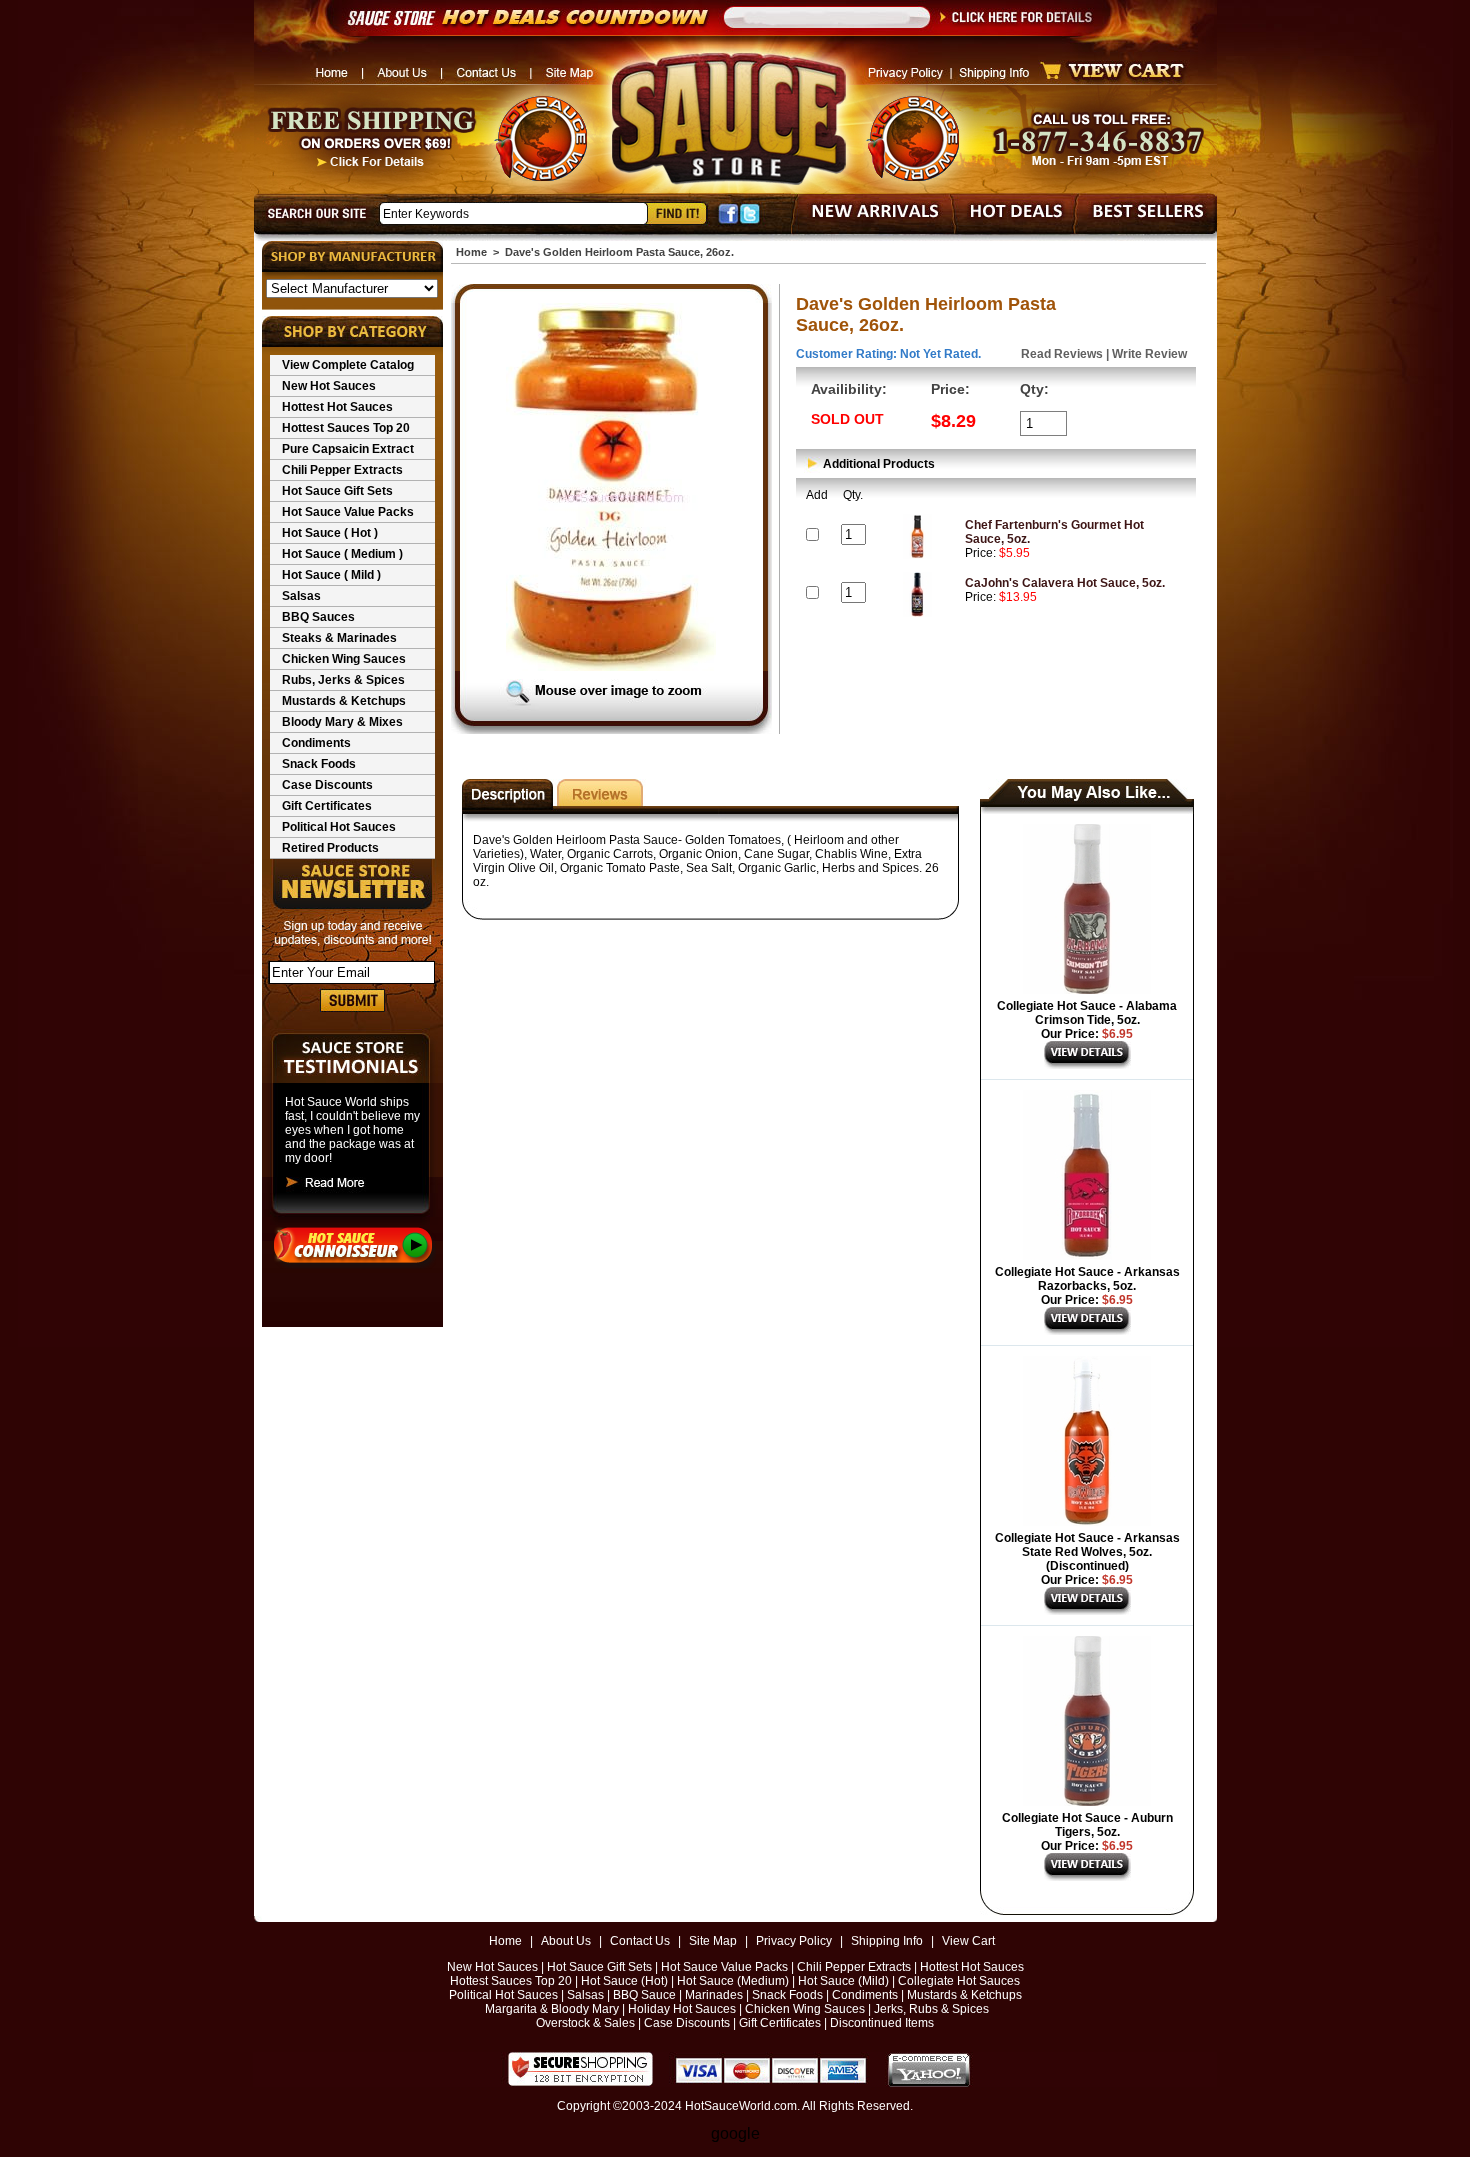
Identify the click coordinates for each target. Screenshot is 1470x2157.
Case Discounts (327, 785)
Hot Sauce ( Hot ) (330, 533)
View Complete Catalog (348, 365)
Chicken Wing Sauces (344, 659)
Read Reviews (1062, 354)
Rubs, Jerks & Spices (343, 680)
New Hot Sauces (329, 386)
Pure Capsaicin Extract (348, 449)
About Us (566, 1941)
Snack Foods (319, 764)
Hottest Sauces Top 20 (346, 428)
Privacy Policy (794, 1941)
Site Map (713, 1941)
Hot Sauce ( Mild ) (331, 575)
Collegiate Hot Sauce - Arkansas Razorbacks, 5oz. (1087, 1279)
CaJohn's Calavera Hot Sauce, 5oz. (1065, 583)
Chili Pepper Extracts (342, 470)
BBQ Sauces (318, 617)
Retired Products (330, 848)
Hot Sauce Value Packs (348, 512)
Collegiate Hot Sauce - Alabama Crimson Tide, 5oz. (1087, 1013)
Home (471, 252)
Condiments (316, 743)
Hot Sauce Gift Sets (337, 491)
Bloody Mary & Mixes (342, 722)
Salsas (301, 596)
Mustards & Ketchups (344, 701)
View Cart (968, 1941)
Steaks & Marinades (339, 638)
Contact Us (640, 1941)
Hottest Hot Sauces (337, 407)
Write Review (1149, 354)
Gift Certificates (327, 806)
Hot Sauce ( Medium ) (342, 554)
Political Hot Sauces (339, 827)
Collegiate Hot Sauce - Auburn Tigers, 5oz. (1087, 1825)
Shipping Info (887, 1941)
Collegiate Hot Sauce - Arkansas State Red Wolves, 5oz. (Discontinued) (1087, 1552)
